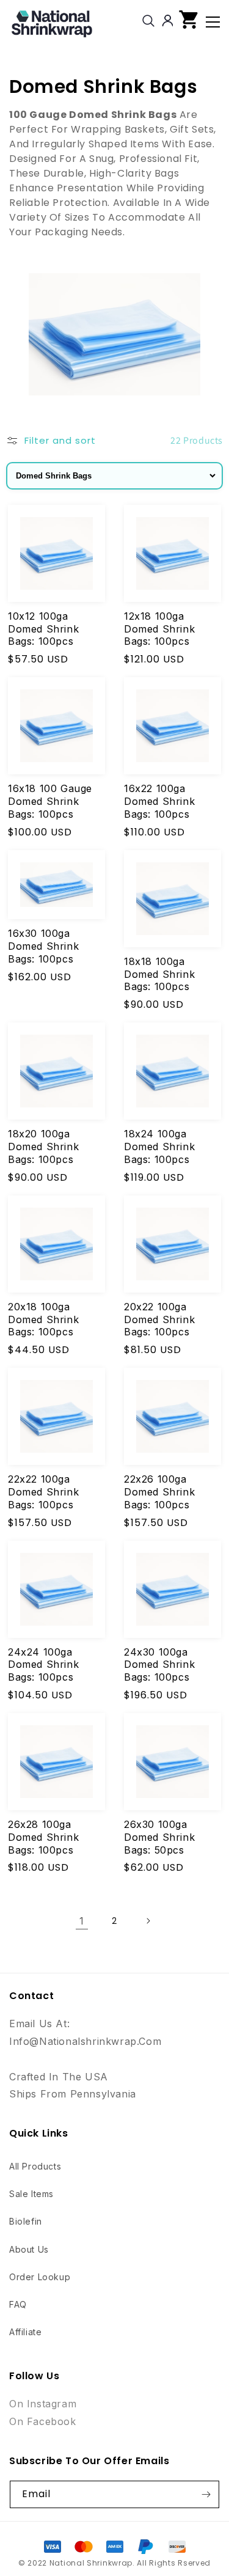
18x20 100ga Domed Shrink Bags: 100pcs (43, 1147)
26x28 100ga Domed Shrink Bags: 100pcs (43, 1837)
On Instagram (43, 2404)
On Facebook (43, 2421)
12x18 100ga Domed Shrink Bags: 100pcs (159, 629)
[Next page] (148, 1921)
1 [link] (82, 1921)
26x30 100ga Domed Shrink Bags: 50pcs (159, 1837)
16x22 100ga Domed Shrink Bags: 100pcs (159, 801)
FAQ (18, 2304)
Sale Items (31, 2194)
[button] (189, 22)
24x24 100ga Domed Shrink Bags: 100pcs (43, 1665)
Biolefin (26, 2221)
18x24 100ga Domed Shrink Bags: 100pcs (159, 1147)
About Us (29, 2249)
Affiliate (25, 2332)
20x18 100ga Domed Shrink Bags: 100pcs (43, 1319)
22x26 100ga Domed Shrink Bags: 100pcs (159, 1492)
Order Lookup (40, 2277)
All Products (35, 2166)
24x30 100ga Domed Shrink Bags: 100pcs (159, 1665)
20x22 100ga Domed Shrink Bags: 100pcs (159, 1319)
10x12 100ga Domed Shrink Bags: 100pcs (43, 629)
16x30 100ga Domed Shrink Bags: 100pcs (43, 946)
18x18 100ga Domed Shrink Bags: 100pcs (159, 974)
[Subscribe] (206, 2494)
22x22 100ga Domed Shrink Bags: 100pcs (43, 1492)
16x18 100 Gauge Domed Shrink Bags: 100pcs (50, 801)
